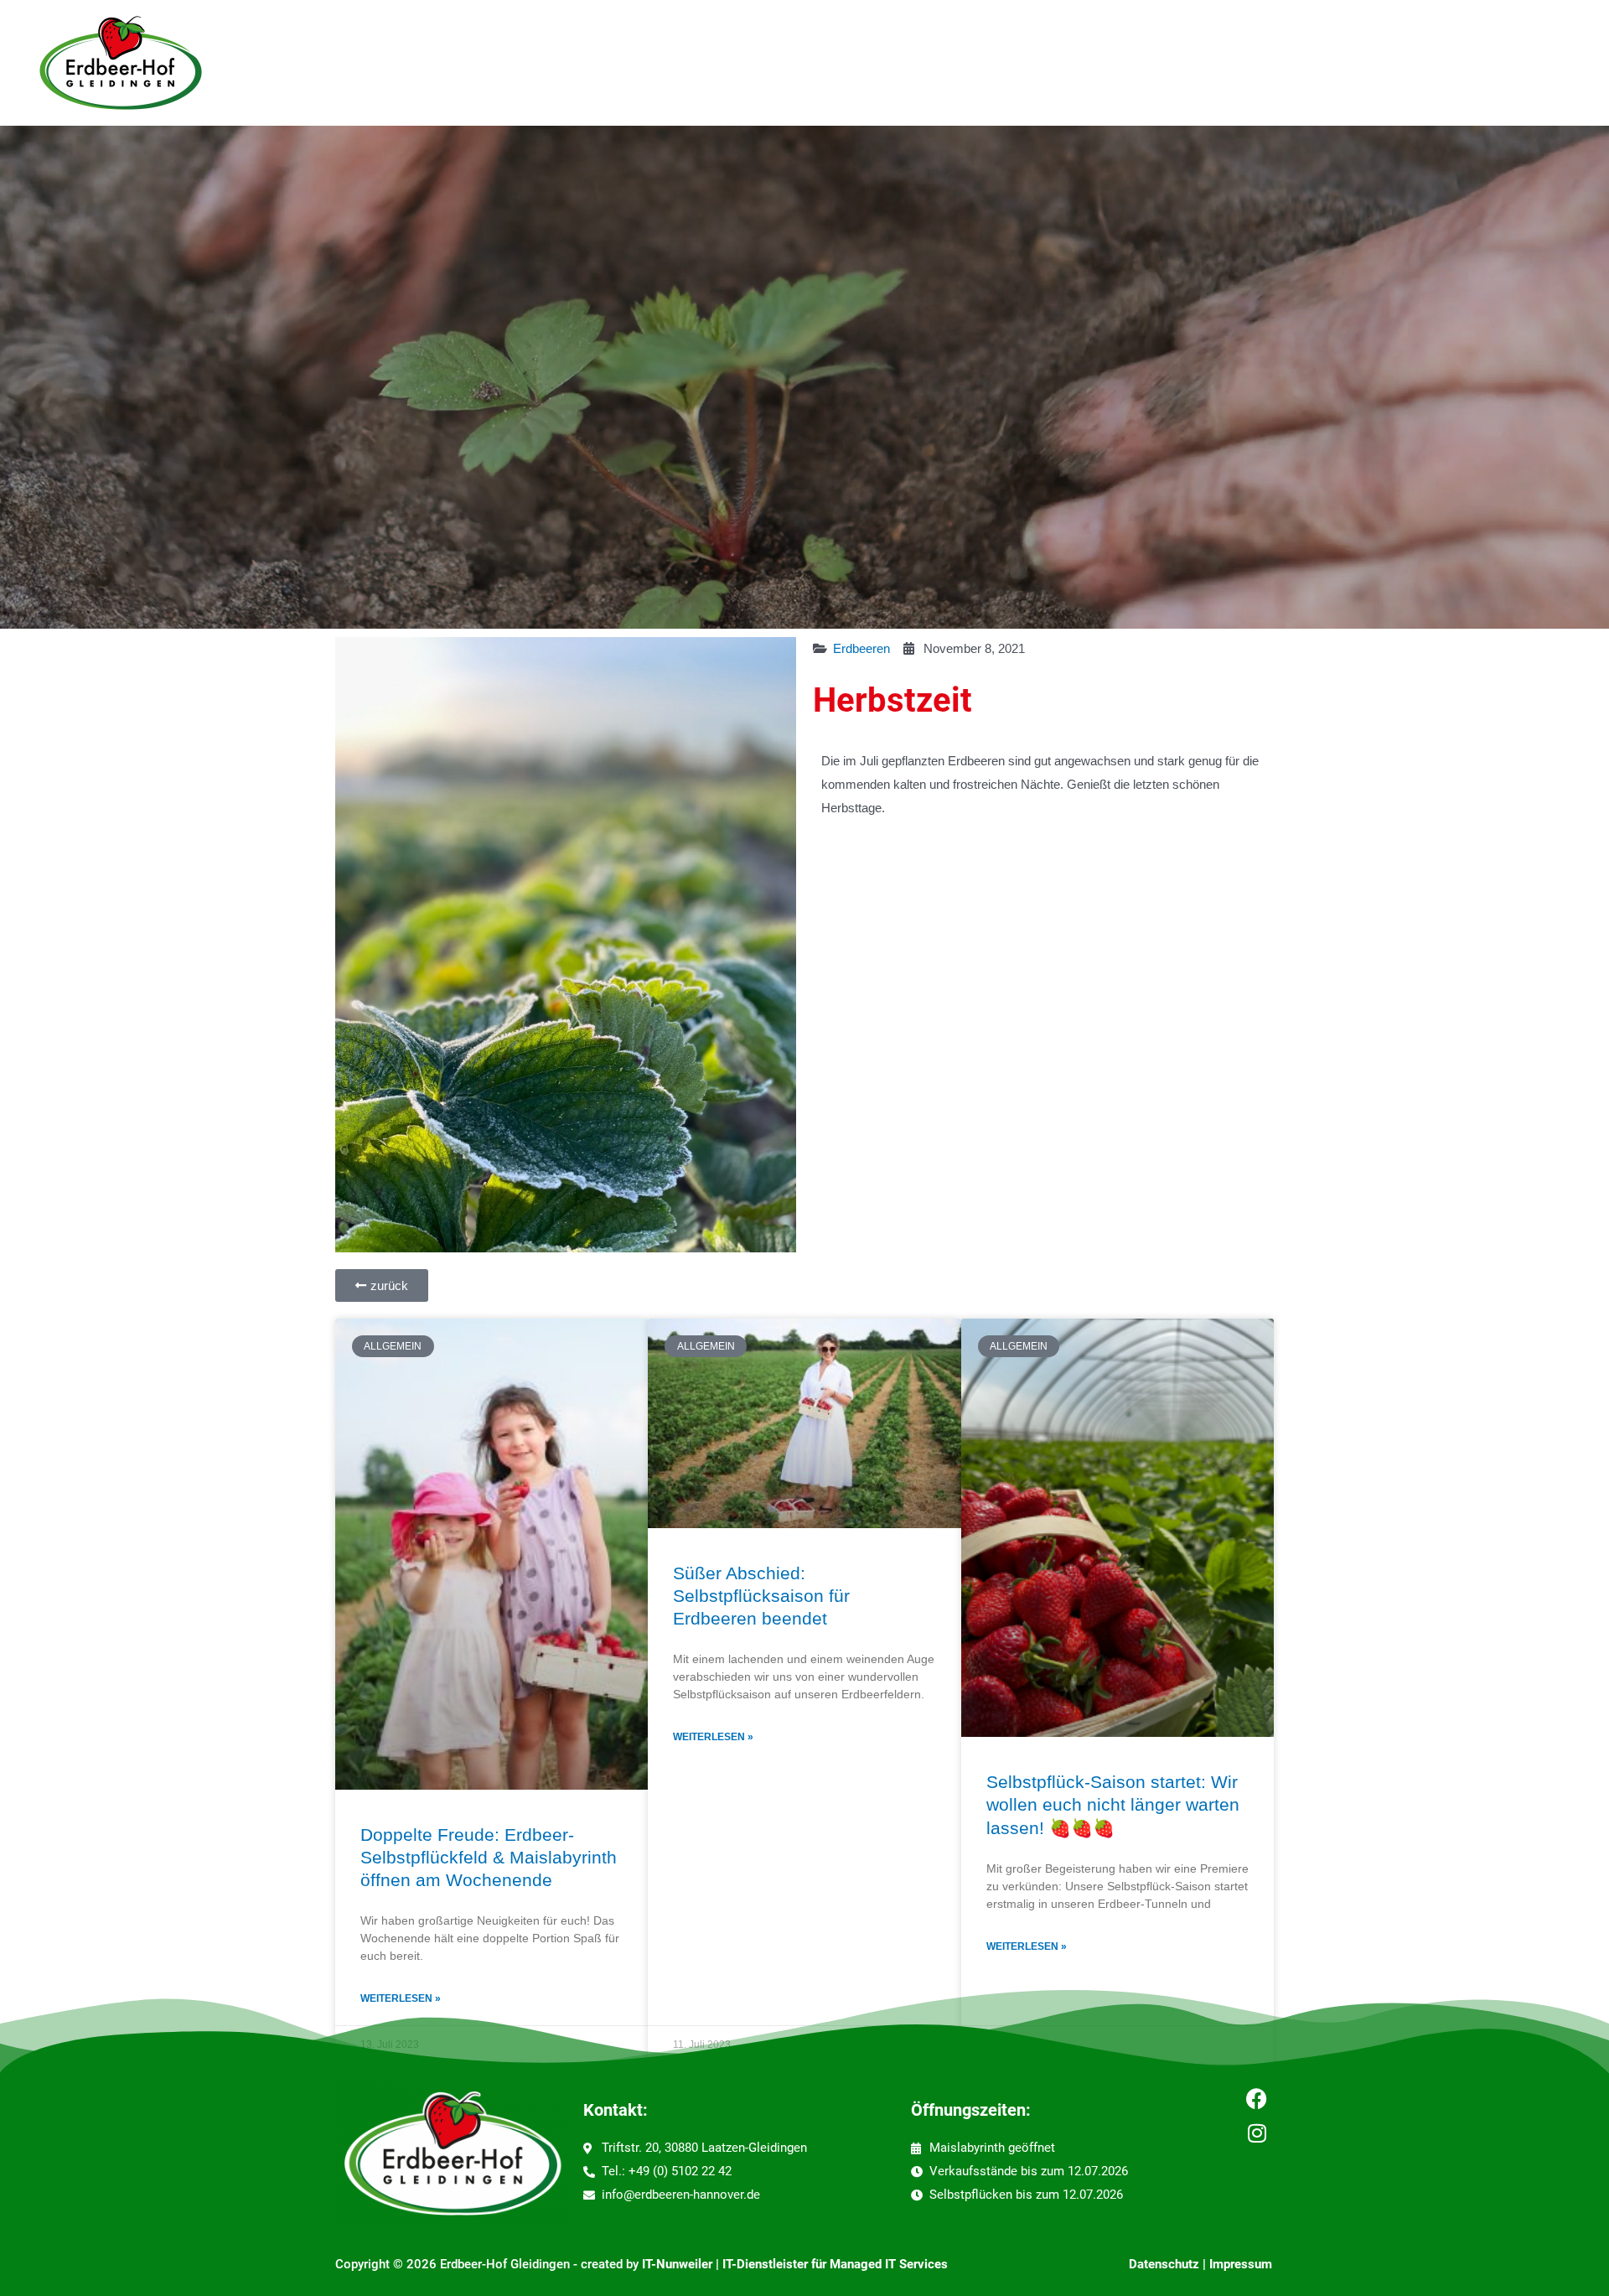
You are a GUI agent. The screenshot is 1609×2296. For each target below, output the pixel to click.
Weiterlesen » (401, 1998)
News (620, 63)
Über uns (535, 63)
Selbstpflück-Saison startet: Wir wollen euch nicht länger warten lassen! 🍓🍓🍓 (1113, 1805)
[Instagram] (1257, 2133)
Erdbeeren (861, 648)
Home (298, 63)
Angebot (373, 63)
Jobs (453, 63)
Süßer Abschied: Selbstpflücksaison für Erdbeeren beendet (761, 1596)
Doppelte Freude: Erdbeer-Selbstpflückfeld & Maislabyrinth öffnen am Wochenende (489, 1858)
